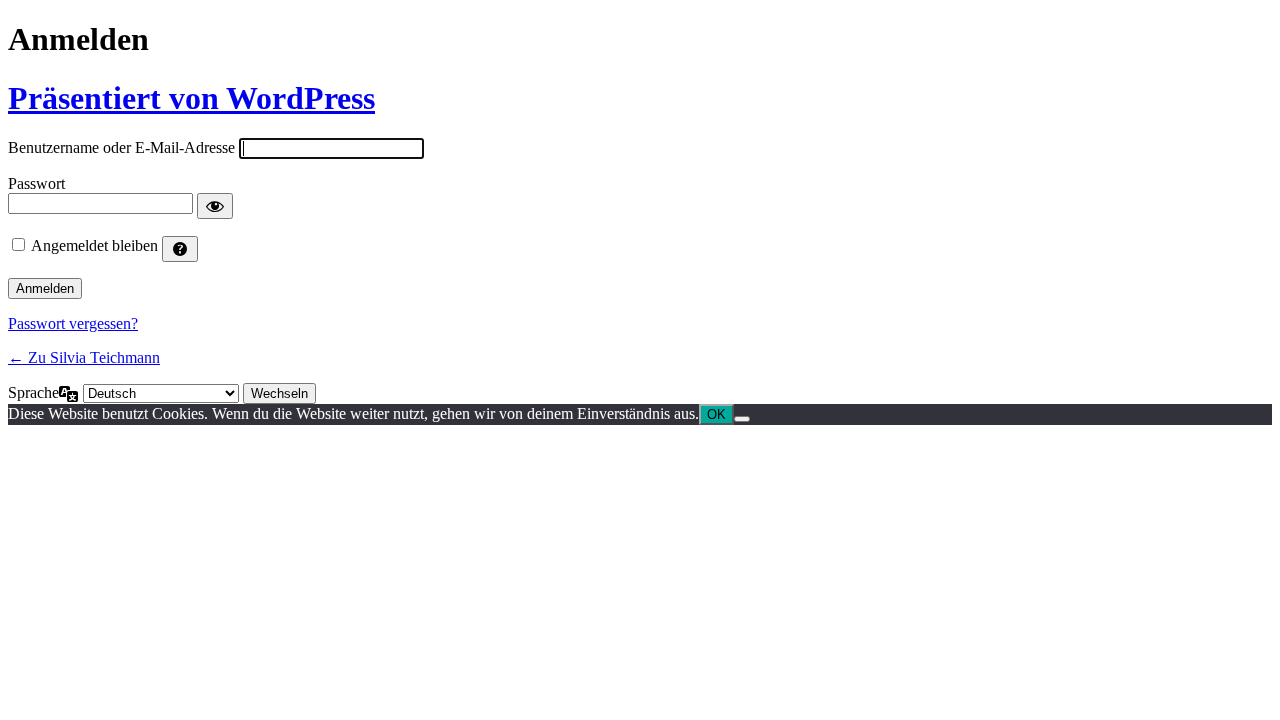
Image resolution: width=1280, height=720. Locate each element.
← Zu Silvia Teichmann (84, 357)
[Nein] (742, 419)
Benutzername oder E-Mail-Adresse (121, 147)
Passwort (36, 183)
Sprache (33, 392)
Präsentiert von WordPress (191, 98)
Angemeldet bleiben (94, 245)
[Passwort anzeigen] (215, 206)
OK (716, 414)
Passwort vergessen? (73, 323)
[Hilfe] (180, 249)
